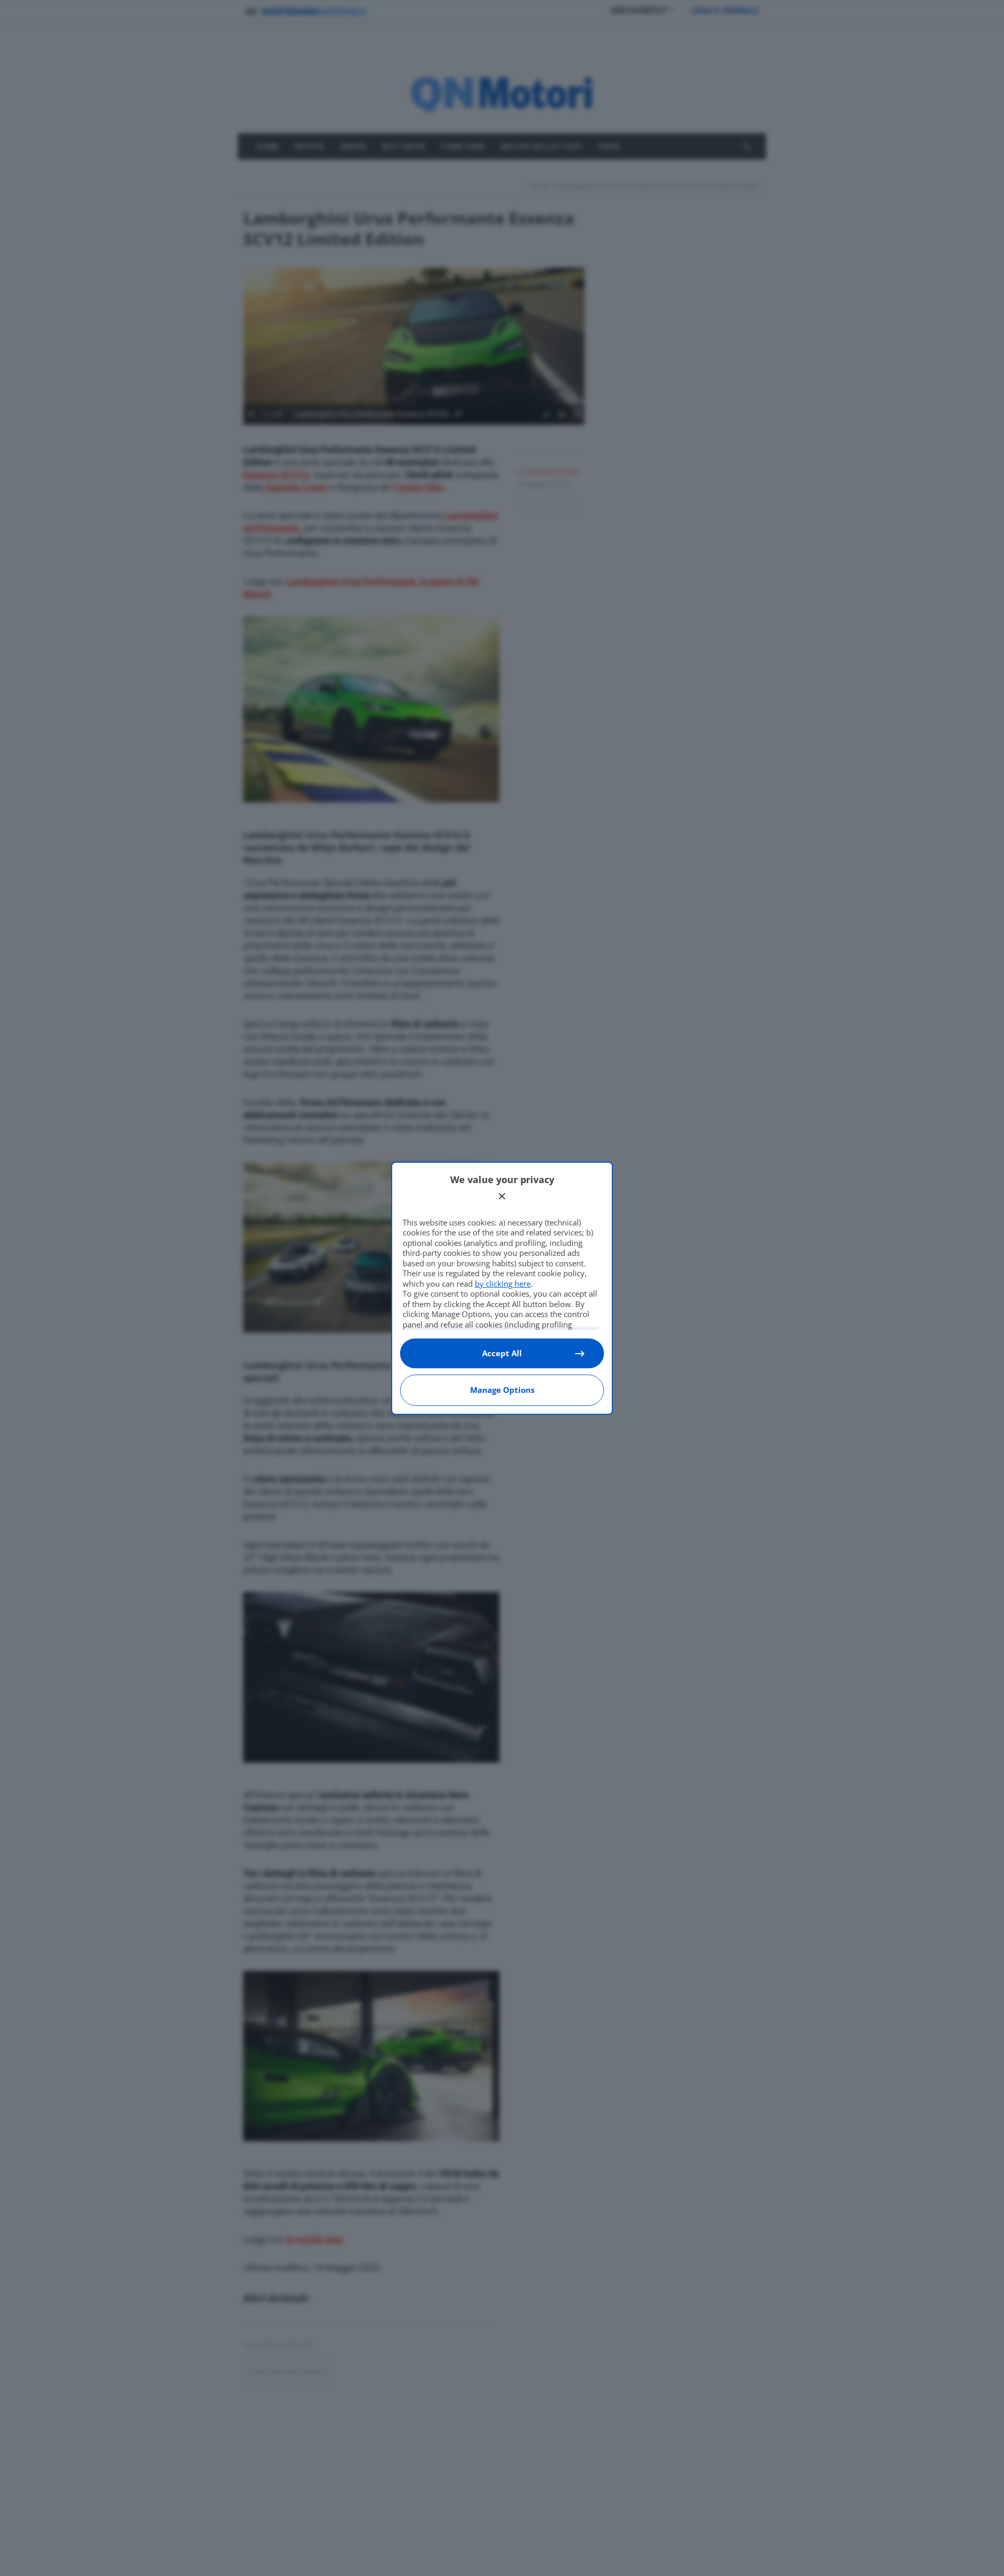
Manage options (502, 1390)
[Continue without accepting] (502, 1196)
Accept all (502, 1353)
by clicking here (503, 1284)
